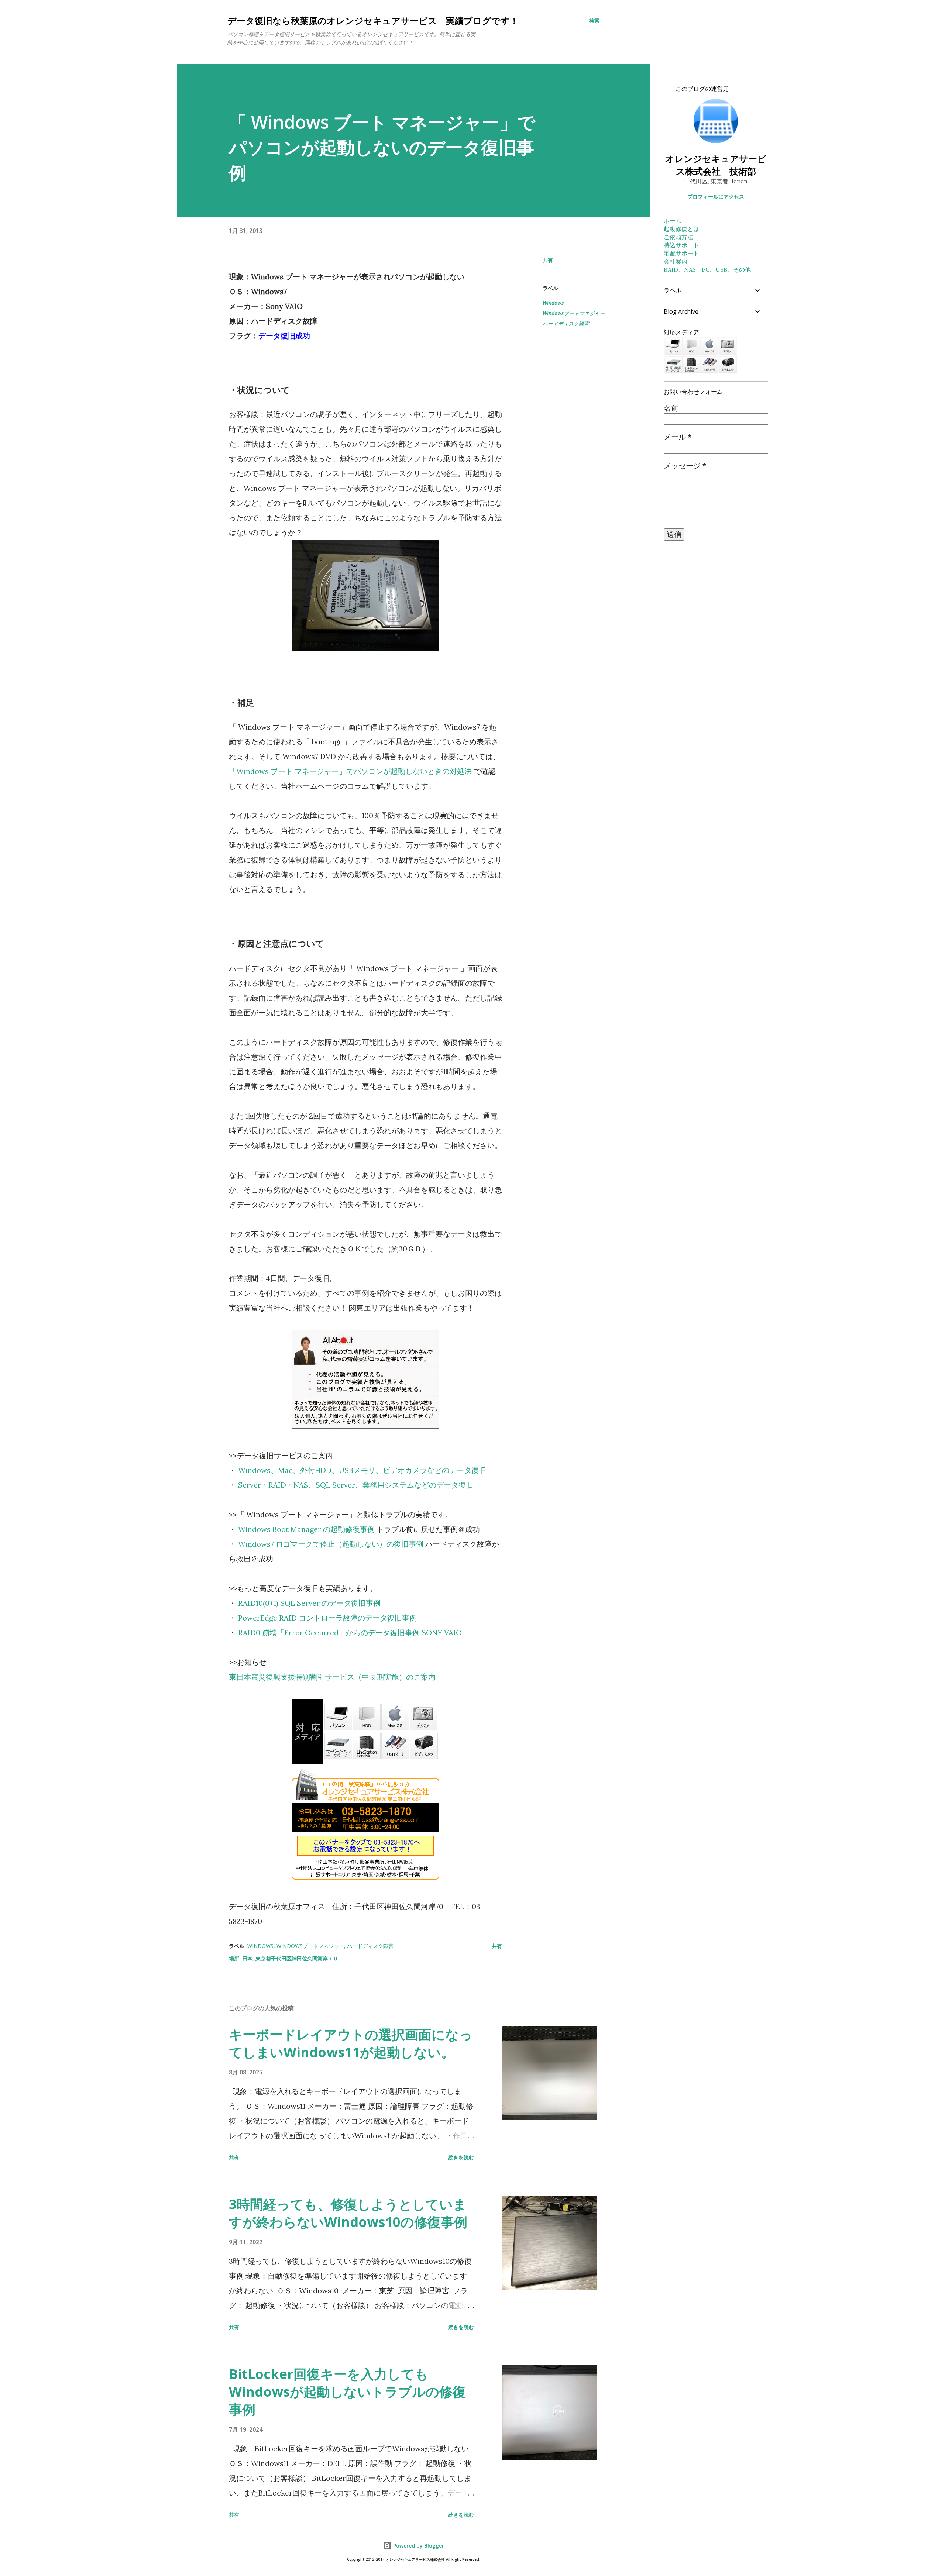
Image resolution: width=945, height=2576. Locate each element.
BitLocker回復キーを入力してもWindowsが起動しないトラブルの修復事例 (347, 2392)
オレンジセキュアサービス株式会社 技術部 (716, 165)
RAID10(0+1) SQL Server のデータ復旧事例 (309, 1603)
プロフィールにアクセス (716, 197)
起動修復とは (681, 229)
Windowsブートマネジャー (574, 313)
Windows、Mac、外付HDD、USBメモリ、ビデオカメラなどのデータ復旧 (362, 1470)
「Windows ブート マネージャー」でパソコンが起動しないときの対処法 (350, 771)
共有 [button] (548, 260)
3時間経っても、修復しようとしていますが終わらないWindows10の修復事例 (348, 2213)
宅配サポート (681, 253)
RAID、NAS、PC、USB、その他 (707, 269)
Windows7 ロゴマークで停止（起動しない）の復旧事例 (331, 1544)
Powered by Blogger (418, 2546)
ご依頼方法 (678, 237)
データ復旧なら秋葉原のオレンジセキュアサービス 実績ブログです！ (373, 20)
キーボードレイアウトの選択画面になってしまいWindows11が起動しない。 (351, 2043)
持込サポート (681, 245)
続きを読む (461, 2157)
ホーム (673, 221)
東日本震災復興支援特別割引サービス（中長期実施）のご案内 (332, 1677)
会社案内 (676, 261)
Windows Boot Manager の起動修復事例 (306, 1529)
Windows (553, 303)
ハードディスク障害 (566, 323)
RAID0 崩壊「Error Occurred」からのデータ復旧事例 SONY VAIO (350, 1633)
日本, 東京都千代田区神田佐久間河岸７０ (290, 1958)
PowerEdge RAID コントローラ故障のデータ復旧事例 (327, 1618)
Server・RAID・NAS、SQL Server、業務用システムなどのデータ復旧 (356, 1485)
